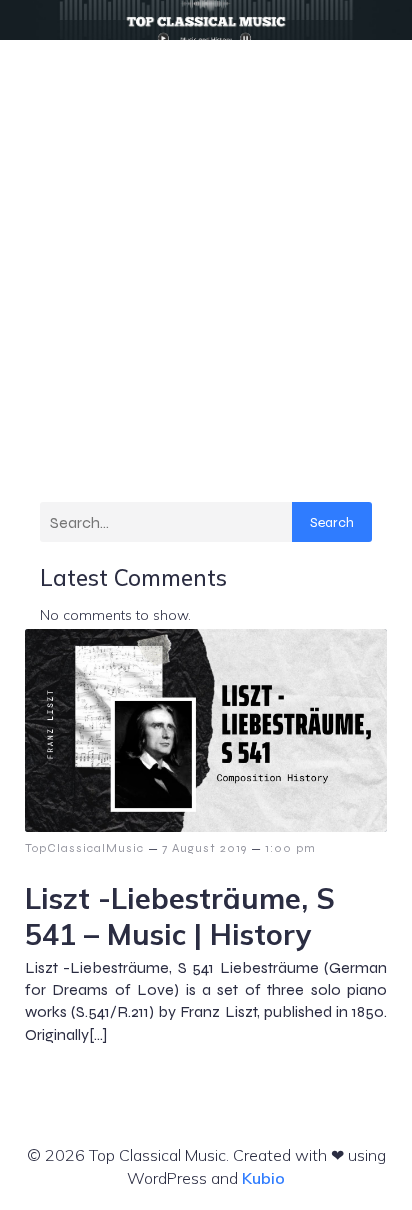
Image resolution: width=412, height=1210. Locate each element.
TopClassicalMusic (84, 848)
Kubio (263, 1178)
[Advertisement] (206, 256)
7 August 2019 (204, 848)
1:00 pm (290, 848)
